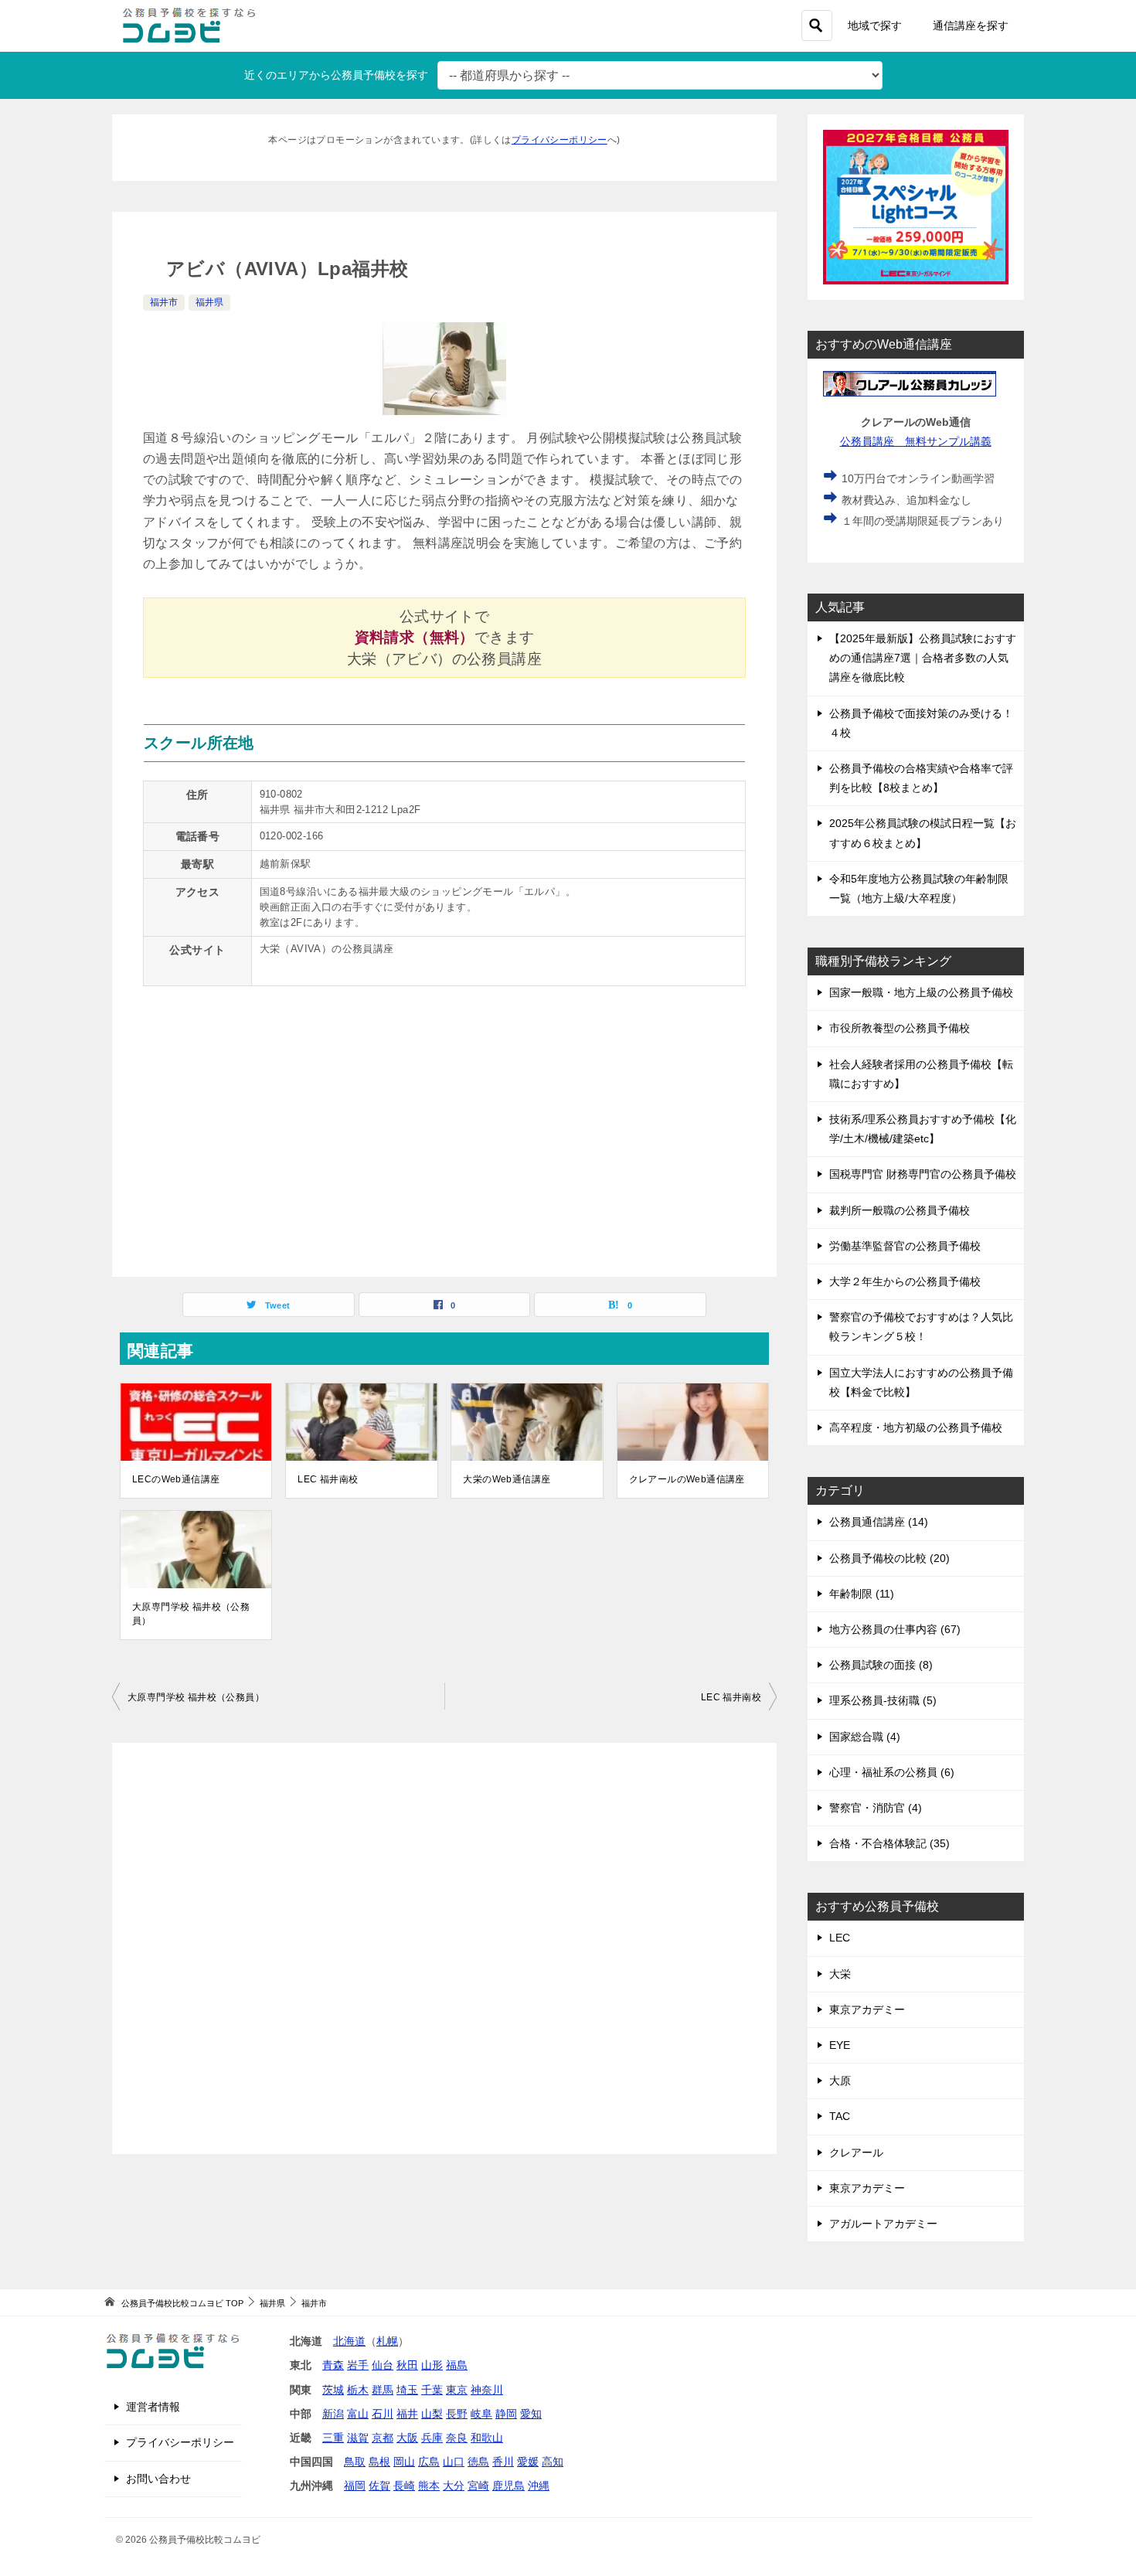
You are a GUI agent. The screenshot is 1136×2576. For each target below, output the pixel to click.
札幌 (387, 2341)
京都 (383, 2438)
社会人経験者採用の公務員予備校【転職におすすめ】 (921, 1074)
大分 (454, 2486)
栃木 (358, 2390)
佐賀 (379, 2486)
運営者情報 (153, 2407)
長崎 (404, 2486)
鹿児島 (508, 2486)
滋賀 (358, 2438)
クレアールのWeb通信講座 (687, 1479)
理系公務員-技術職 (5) (883, 1700)
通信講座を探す (971, 26)
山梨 (432, 2414)
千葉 (432, 2390)
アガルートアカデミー (883, 2224)
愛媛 (528, 2462)
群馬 (383, 2390)
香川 (503, 2462)
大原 (840, 2081)
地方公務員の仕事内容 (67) (895, 1629)
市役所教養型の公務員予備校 (900, 1028)
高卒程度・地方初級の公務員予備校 (916, 1428)
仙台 (383, 2365)
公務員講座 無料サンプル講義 (916, 441)
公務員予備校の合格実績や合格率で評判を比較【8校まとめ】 (921, 778)
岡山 (404, 2462)
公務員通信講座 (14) (879, 1522)
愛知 (531, 2414)
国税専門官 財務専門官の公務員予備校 (923, 1174)
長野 (457, 2414)
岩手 (358, 2365)
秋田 (407, 2365)
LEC (840, 1938)
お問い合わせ (158, 2479)
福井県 (209, 302)
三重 (333, 2438)
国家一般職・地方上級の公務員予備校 (921, 992)
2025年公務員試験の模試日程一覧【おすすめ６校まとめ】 (923, 833)
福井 (407, 2414)
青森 (333, 2365)
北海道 (349, 2341)
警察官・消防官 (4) (876, 1808)
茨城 (333, 2390)
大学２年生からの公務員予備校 (905, 1281)
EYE (840, 2045)
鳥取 (355, 2462)
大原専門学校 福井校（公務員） (191, 1614)
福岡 (355, 2486)
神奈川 (487, 2390)
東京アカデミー (867, 2009)
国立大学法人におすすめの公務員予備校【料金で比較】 (921, 1382)
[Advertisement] (444, 1948)
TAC (840, 2116)
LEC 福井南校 (328, 1479)
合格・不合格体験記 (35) (889, 1843)
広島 (429, 2462)
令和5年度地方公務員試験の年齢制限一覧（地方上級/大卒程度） (919, 888)
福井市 (164, 302)
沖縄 (539, 2486)
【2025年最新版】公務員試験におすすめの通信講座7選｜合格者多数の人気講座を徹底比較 (923, 658)
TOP (182, 2303)
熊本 (429, 2486)
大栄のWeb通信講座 (507, 1479)
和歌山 (487, 2438)
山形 (432, 2365)
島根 (379, 2462)
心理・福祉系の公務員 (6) (892, 1772)
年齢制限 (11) (862, 1594)
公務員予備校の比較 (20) (889, 1558)
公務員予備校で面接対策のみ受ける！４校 (921, 723)
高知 (553, 2462)
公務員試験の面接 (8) (881, 1665)
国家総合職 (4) (865, 1737)
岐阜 (481, 2414)
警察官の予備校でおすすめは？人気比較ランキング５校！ (921, 1327)
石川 (383, 2414)
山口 (454, 2462)
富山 (358, 2414)
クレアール (856, 2152)
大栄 (840, 1974)
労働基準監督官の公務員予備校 (905, 1246)
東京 (457, 2390)
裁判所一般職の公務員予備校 (900, 1210)
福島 (457, 2365)
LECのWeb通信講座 (176, 1479)
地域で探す (875, 26)
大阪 (407, 2438)
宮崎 (478, 2486)
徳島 (478, 2462)
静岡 (506, 2414)
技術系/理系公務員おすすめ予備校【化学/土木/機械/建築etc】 (923, 1129)
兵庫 (432, 2438)
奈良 (457, 2438)
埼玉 (407, 2390)
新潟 (333, 2414)
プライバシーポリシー (559, 140)
